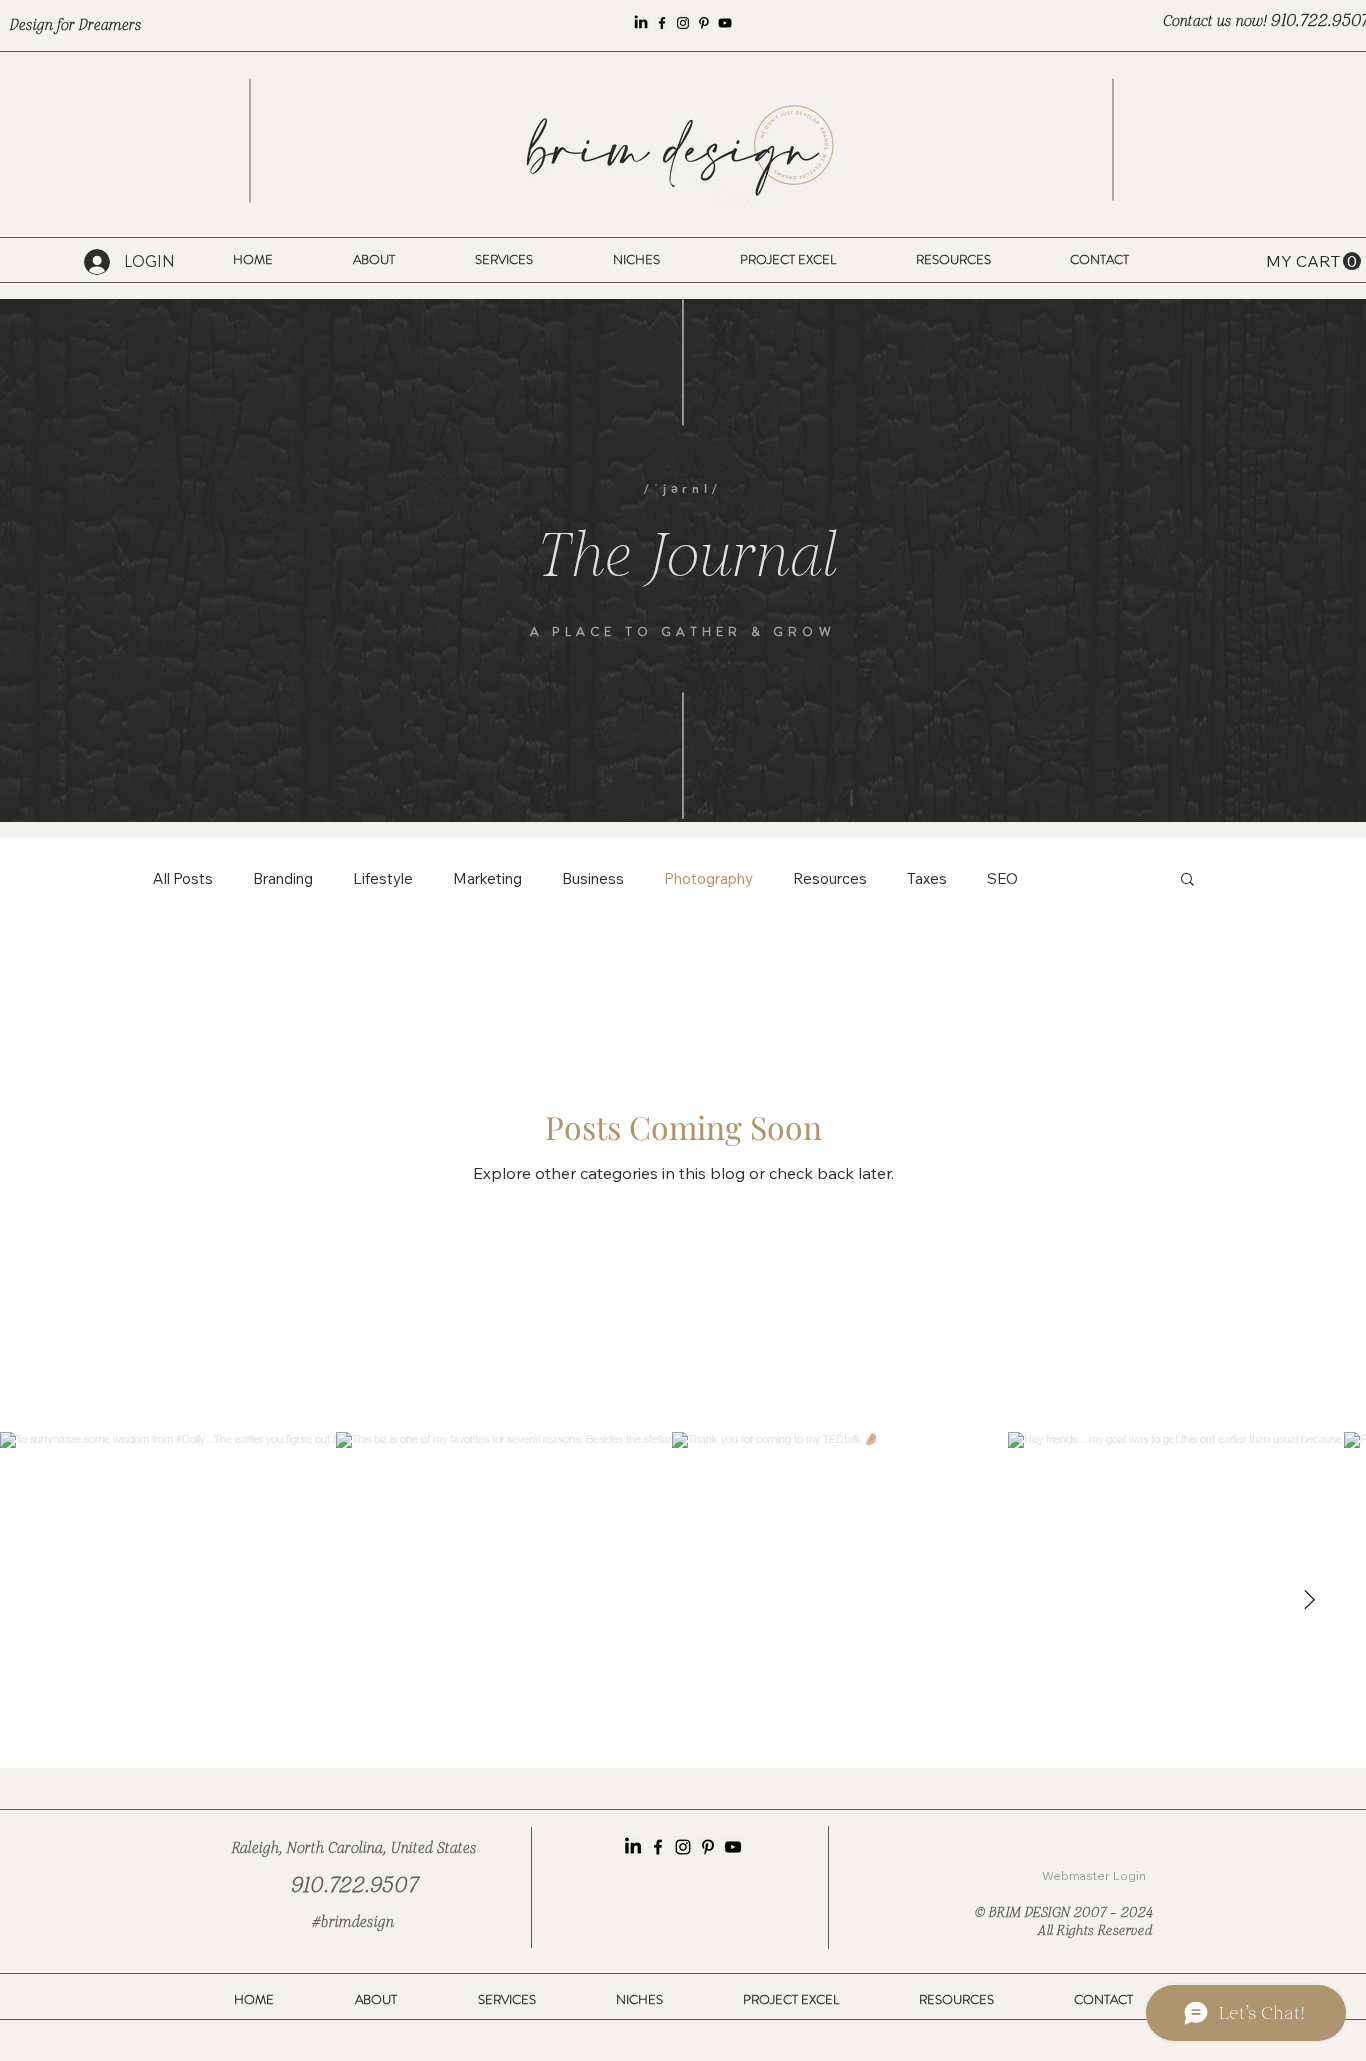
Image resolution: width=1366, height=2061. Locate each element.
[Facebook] (662, 23)
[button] (636, 260)
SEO (1002, 878)
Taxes (927, 878)
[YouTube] (725, 23)
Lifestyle (383, 878)
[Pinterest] (704, 23)
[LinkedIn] (641, 23)
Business (593, 878)
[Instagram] (683, 23)
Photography (708, 878)
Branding (283, 878)
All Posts (183, 878)
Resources (830, 878)
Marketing (487, 878)
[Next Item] (1309, 1600)
